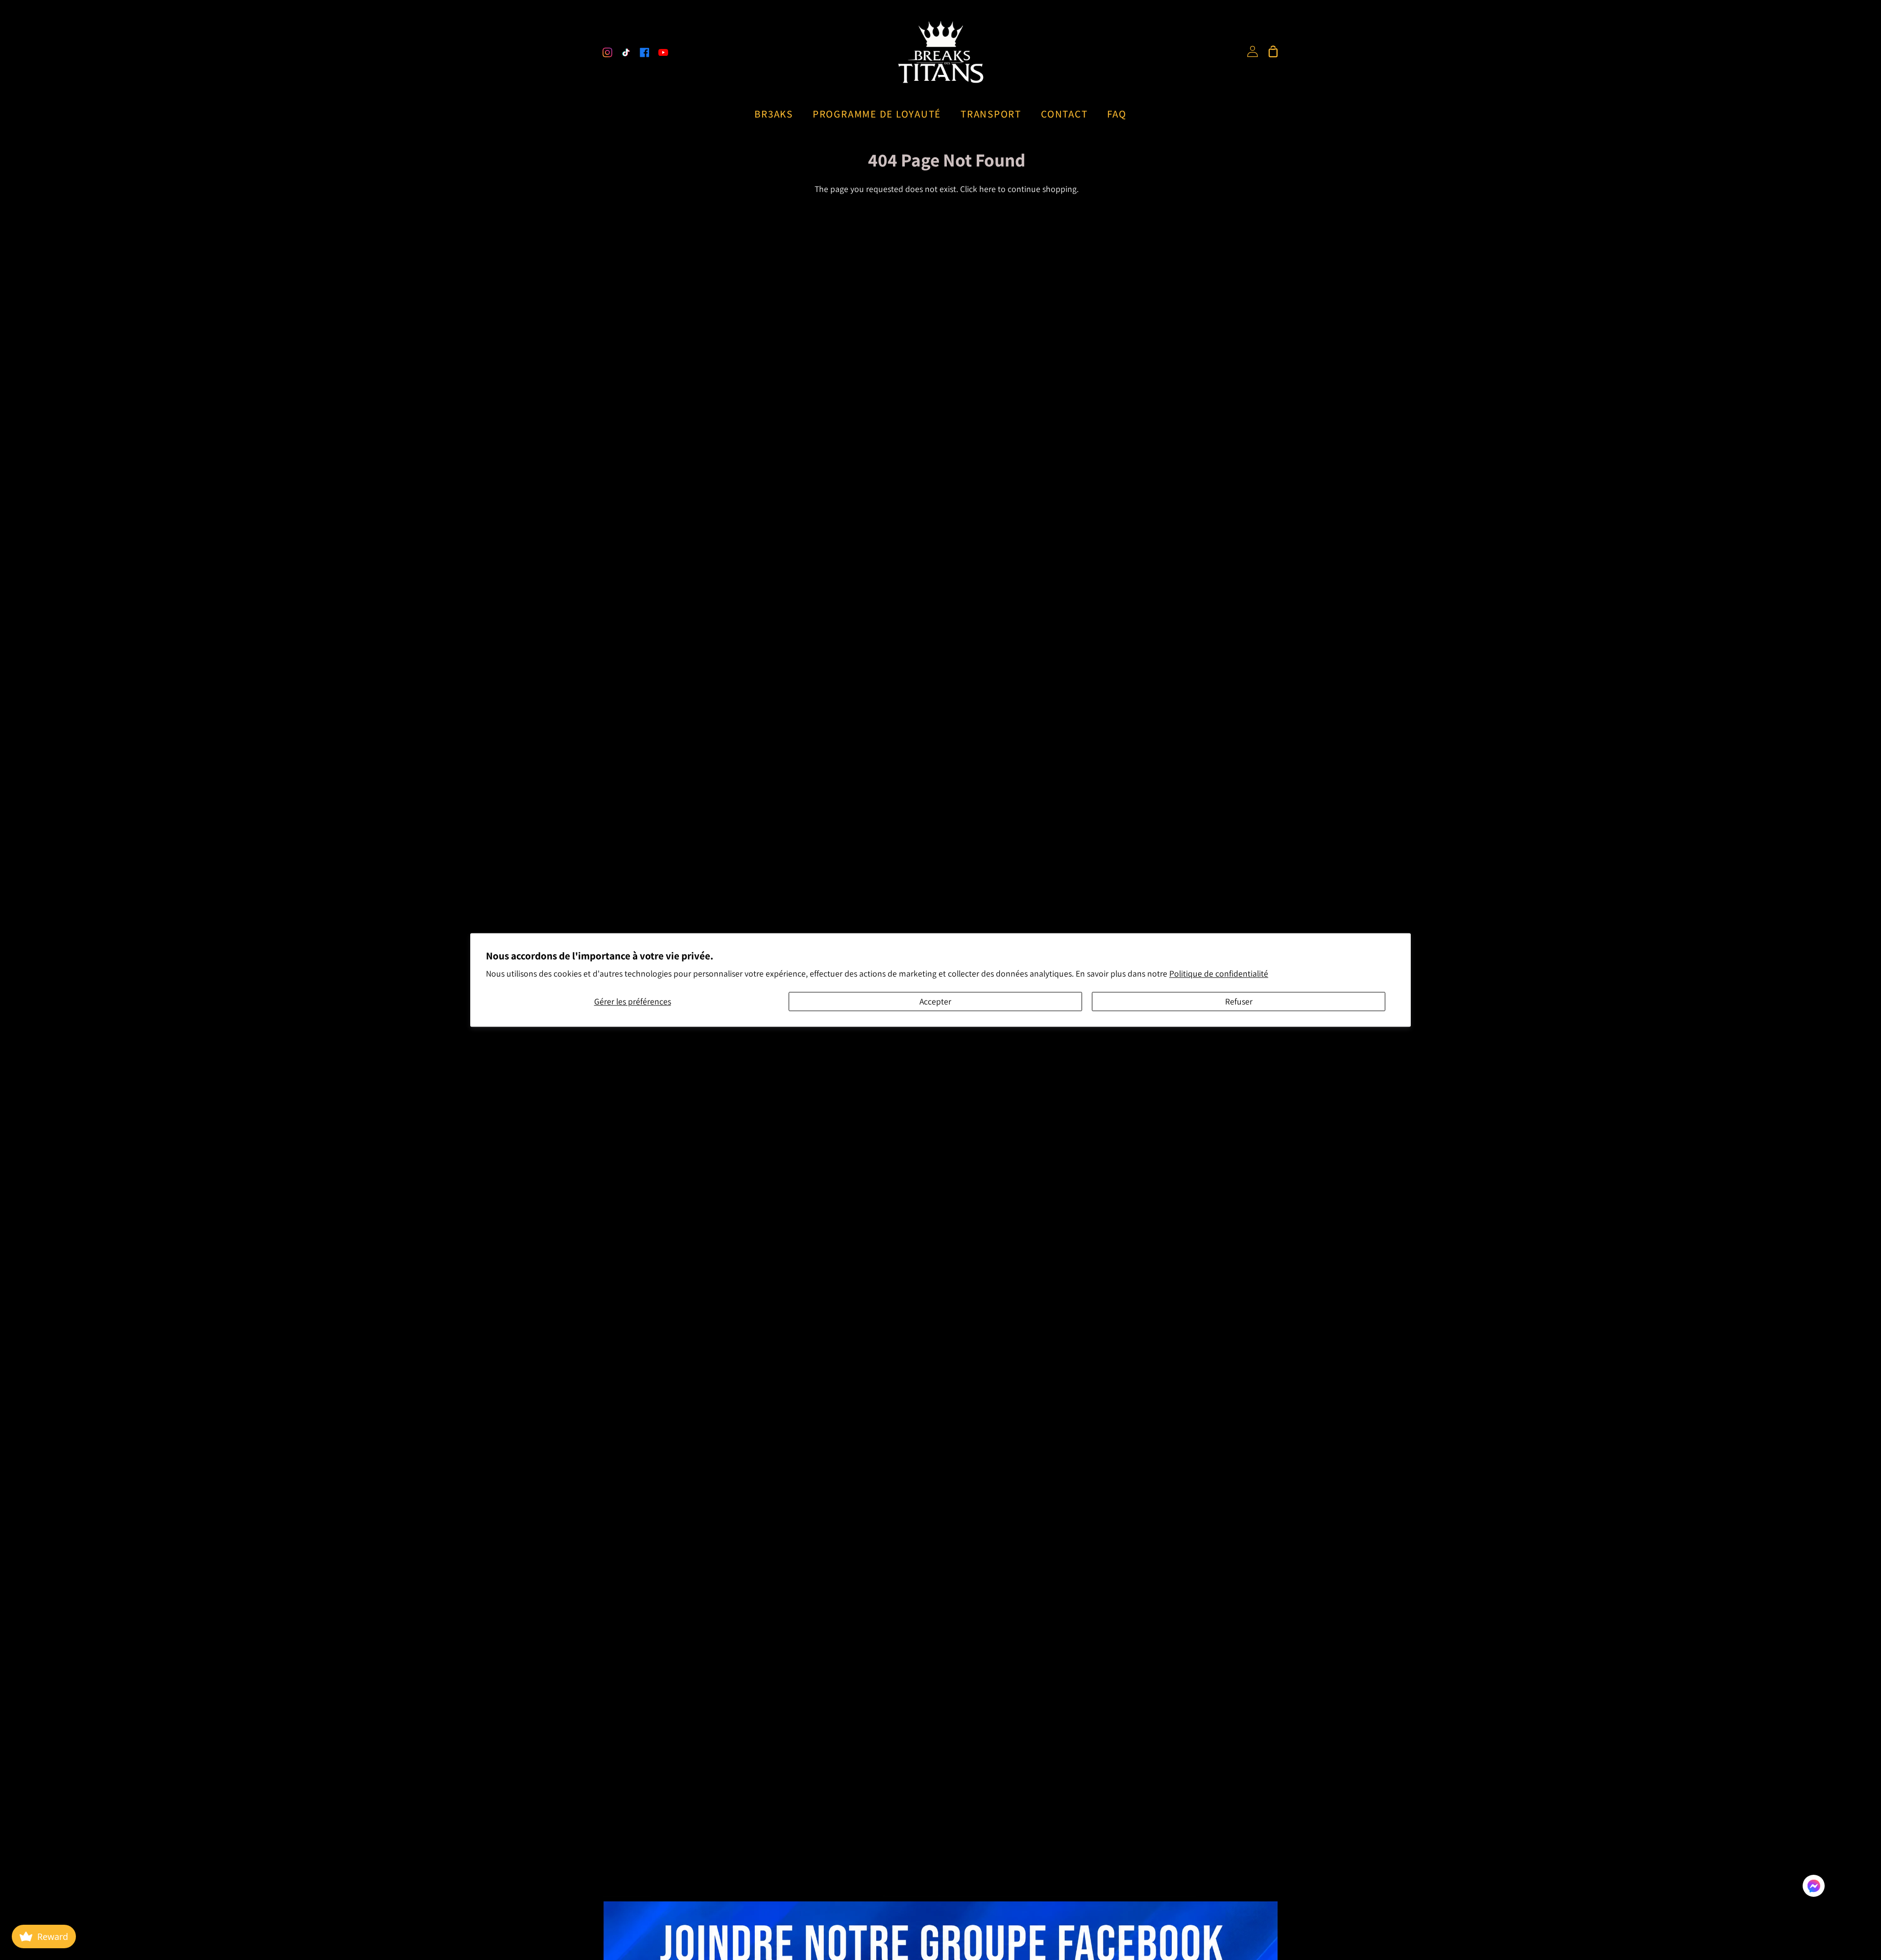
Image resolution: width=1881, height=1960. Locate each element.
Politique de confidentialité (1219, 974)
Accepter (935, 1001)
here (988, 189)
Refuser (1239, 1001)
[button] (1814, 1888)
